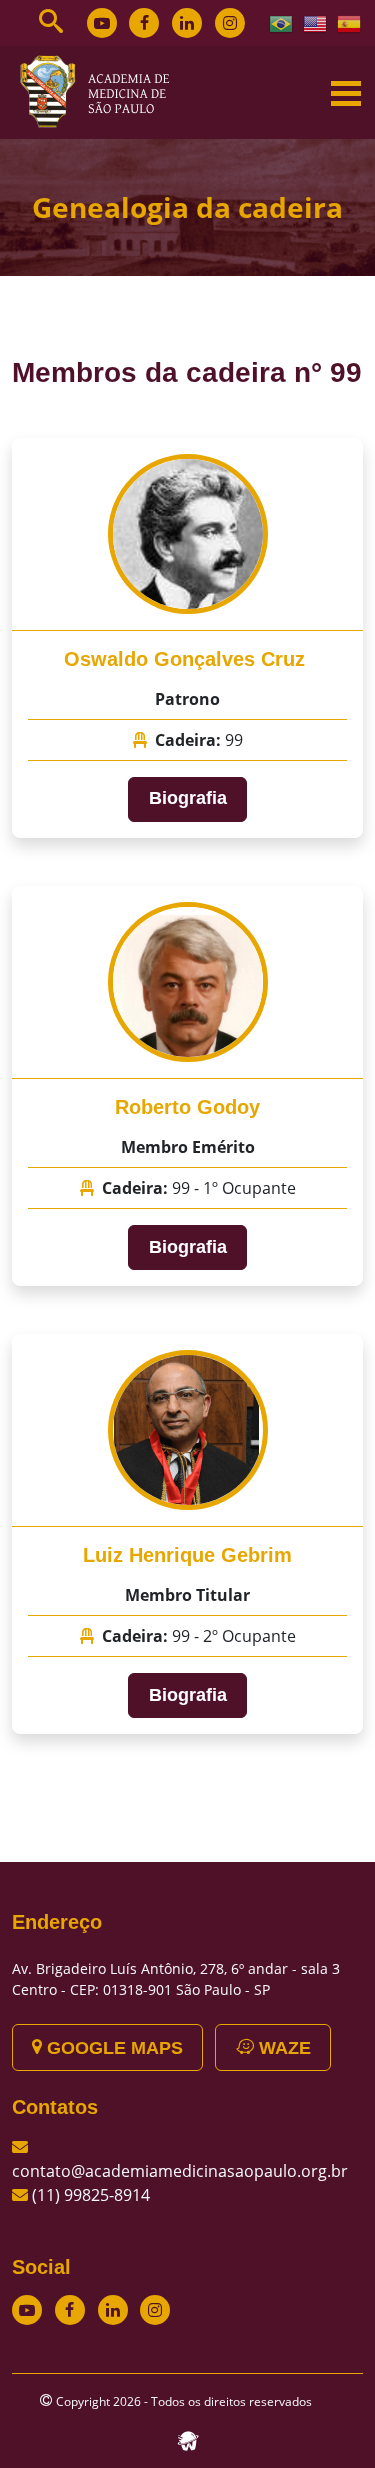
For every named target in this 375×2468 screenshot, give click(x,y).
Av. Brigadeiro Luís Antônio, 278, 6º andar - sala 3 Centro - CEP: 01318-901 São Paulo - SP (176, 1979)
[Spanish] (350, 22)
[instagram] (230, 23)
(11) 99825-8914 (91, 2195)
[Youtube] (102, 23)
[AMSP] (102, 91)
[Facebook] (144, 23)
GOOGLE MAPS (112, 2048)
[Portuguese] (282, 22)
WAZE (282, 2048)
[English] (316, 22)
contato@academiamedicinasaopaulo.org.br (180, 2171)
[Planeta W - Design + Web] (188, 2440)
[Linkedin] (187, 23)
